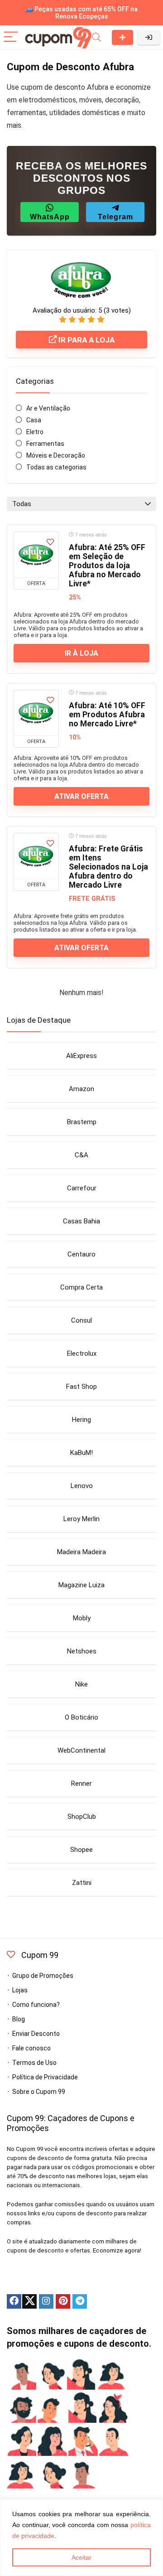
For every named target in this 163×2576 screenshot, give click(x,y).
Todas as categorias (56, 467)
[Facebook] (14, 2301)
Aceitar (81, 2557)
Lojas (20, 1990)
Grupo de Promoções (43, 1976)
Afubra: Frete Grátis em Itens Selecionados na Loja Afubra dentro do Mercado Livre (108, 867)
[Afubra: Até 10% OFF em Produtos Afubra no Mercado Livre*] (36, 713)
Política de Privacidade (45, 2077)
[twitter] (29, 2301)
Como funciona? (36, 2005)
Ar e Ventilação (48, 408)
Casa (34, 420)
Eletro (35, 432)
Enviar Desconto (122, 37)
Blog (19, 2019)
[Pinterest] (63, 2301)
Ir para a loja (86, 340)
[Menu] (11, 37)
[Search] (96, 37)
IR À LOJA (81, 653)
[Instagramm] (46, 2301)
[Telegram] (80, 2301)
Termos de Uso (34, 2063)
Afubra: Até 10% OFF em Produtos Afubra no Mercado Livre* (107, 715)
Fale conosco (31, 2048)
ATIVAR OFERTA (81, 796)
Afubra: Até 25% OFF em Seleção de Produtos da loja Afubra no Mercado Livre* (107, 565)
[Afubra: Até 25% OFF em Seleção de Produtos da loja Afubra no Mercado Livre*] (36, 555)
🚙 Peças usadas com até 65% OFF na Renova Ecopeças (81, 13)
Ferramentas (45, 444)
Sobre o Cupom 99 (39, 2092)
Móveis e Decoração (56, 455)
